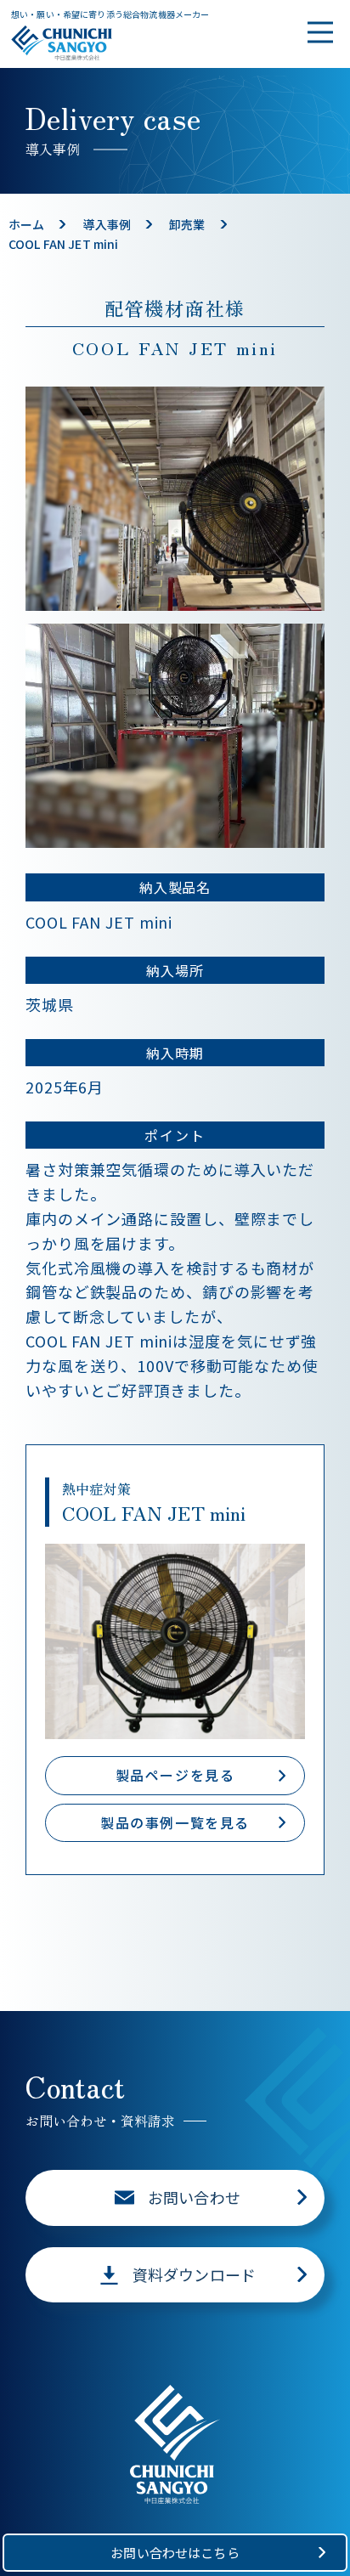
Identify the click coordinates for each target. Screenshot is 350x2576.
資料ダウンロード (194, 2274)
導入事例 (107, 224)
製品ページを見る (175, 1775)
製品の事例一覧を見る (175, 1822)
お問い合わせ (194, 2197)
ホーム (26, 224)
